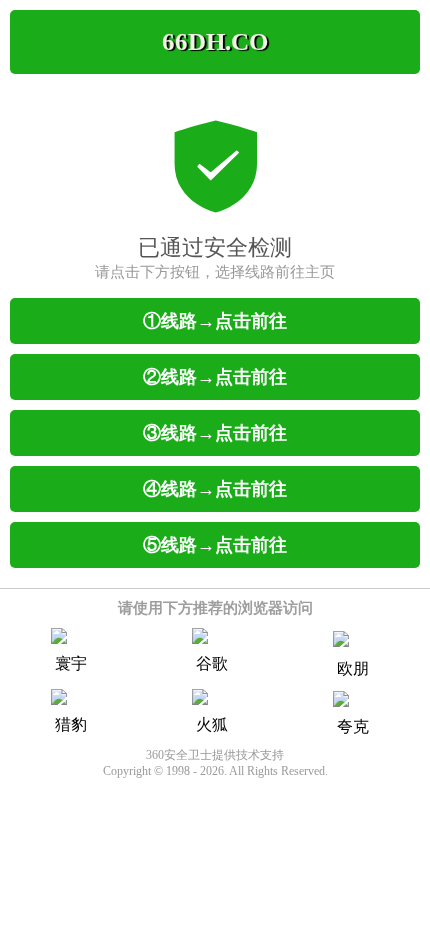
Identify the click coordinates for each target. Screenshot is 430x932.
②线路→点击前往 (215, 377)
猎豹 (71, 724)
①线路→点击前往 (215, 321)
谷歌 (212, 663)
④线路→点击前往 (215, 489)
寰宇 (71, 663)
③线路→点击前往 (215, 433)
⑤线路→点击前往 (215, 545)
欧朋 (353, 668)
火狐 (212, 724)
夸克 (353, 726)
